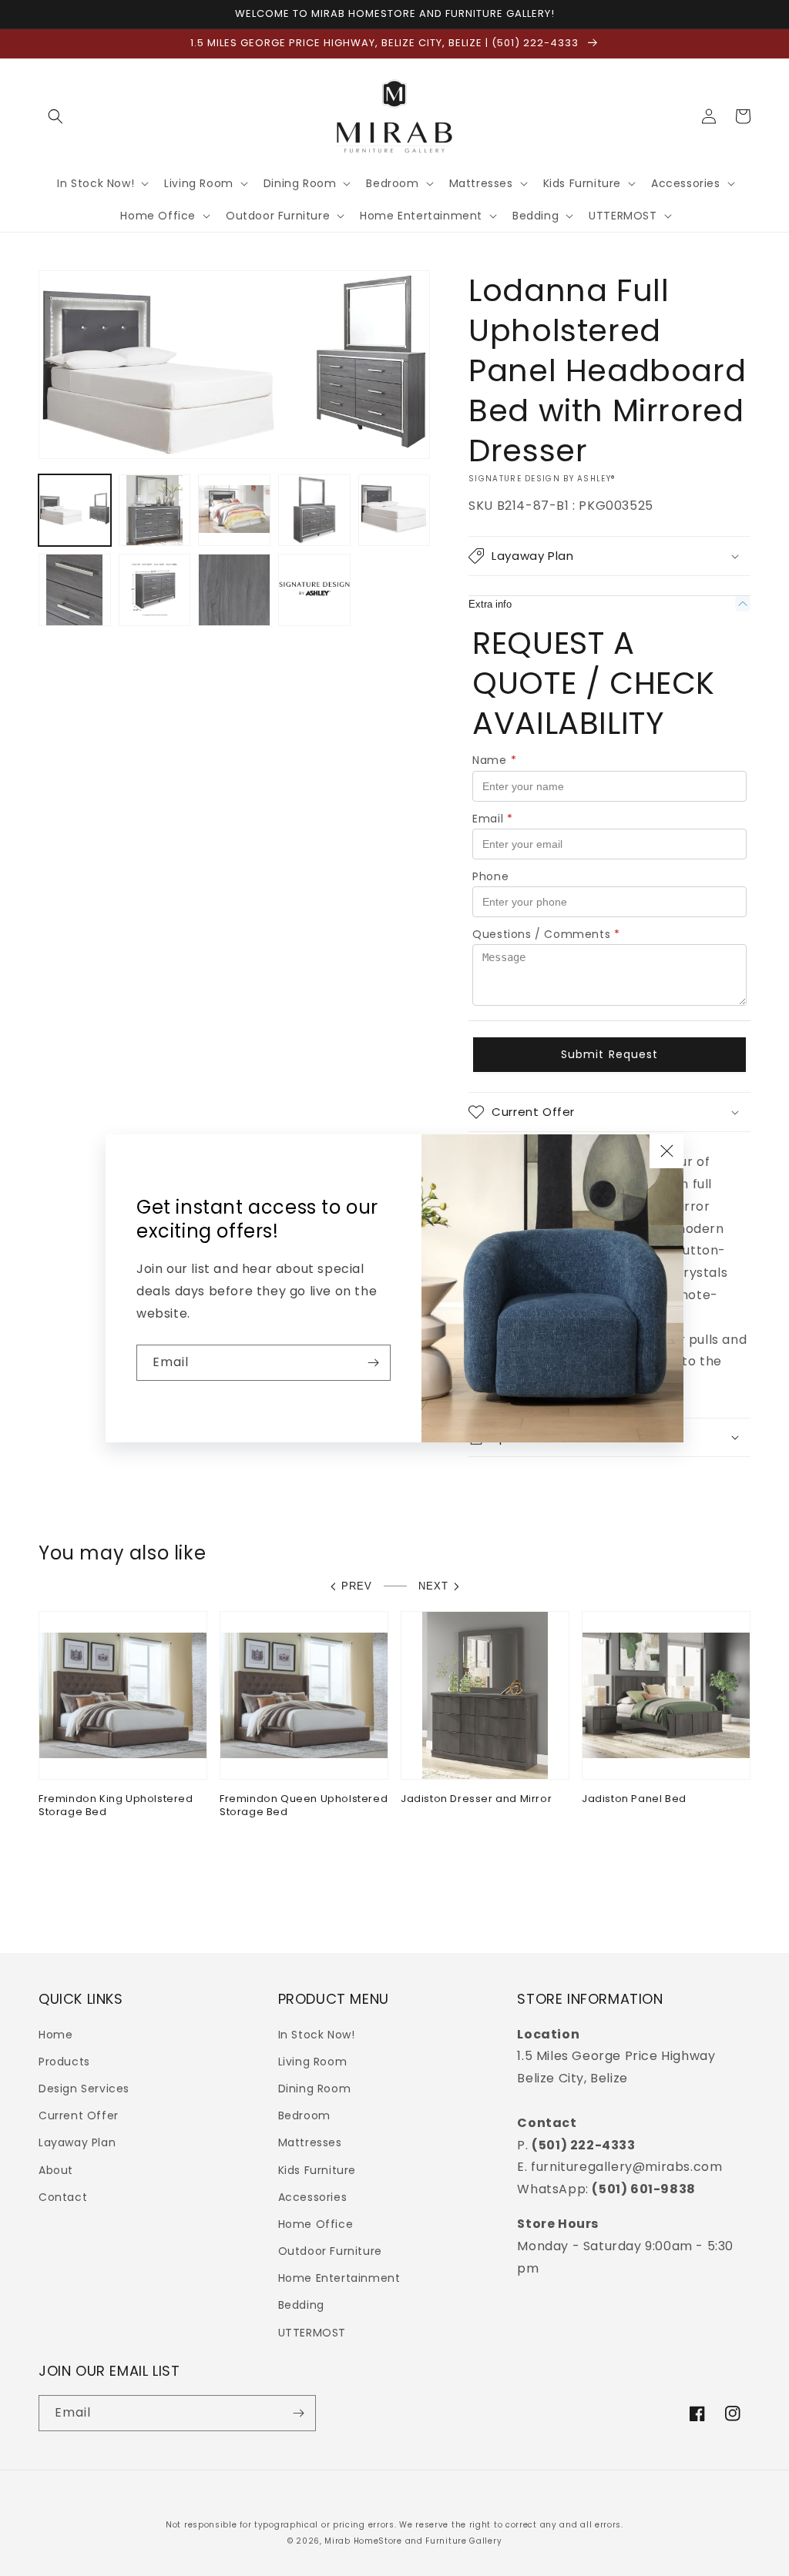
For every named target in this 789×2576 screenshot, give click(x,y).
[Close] (666, 1151)
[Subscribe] (373, 1363)
